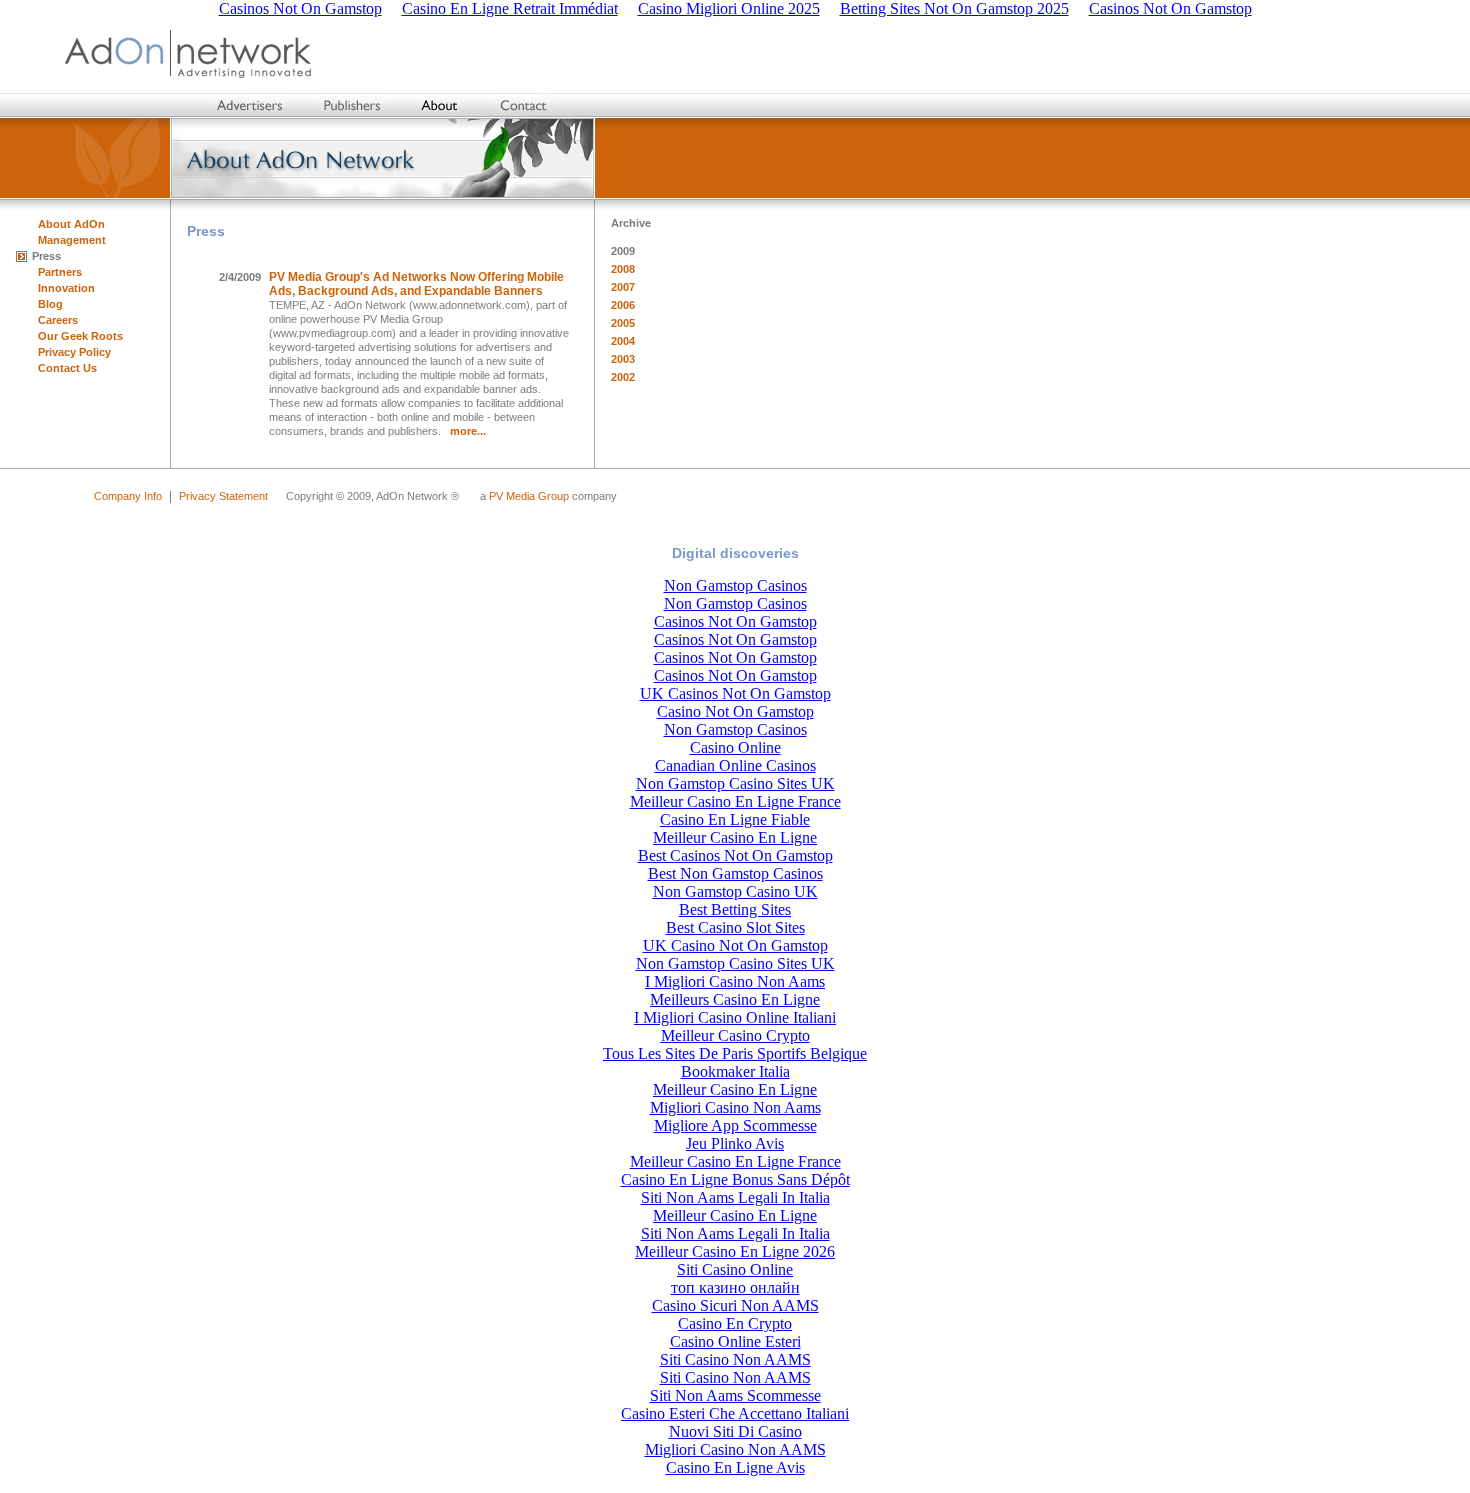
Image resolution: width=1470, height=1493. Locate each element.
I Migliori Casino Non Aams (735, 981)
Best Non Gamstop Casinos (735, 873)
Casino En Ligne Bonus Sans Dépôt (735, 1179)
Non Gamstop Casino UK (735, 891)
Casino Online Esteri (735, 1341)
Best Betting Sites (735, 909)
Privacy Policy (74, 352)
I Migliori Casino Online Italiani (735, 1017)
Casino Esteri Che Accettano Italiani (735, 1413)
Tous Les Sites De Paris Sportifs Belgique (735, 1053)
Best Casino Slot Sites (735, 927)
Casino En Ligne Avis (735, 1467)
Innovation (66, 288)
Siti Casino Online (735, 1269)
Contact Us (67, 368)
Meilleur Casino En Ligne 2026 (735, 1251)
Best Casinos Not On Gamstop (735, 855)
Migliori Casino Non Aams (735, 1107)
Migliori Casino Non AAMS (735, 1449)
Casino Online (735, 747)
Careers (58, 320)
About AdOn (71, 224)
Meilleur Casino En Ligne (735, 837)
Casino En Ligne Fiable (735, 819)
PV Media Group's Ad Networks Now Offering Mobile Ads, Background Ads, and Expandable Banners (416, 284)
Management (72, 240)
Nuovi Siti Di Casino (735, 1431)
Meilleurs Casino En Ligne (735, 999)
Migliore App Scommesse (735, 1125)
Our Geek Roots (80, 336)
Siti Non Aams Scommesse (735, 1395)
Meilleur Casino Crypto (735, 1035)
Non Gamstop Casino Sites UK (735, 783)
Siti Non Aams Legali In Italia (735, 1197)
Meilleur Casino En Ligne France (735, 801)
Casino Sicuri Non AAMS (735, 1305)
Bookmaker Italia (735, 1071)
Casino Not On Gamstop (735, 711)
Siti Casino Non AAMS (735, 1359)
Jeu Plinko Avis (735, 1143)
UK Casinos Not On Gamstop (735, 693)
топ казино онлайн (735, 1287)
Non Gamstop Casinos (735, 585)
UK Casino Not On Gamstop (735, 945)
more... (468, 431)
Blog (50, 304)
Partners (60, 272)
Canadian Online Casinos (735, 765)
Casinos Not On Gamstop (735, 621)
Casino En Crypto (735, 1323)
